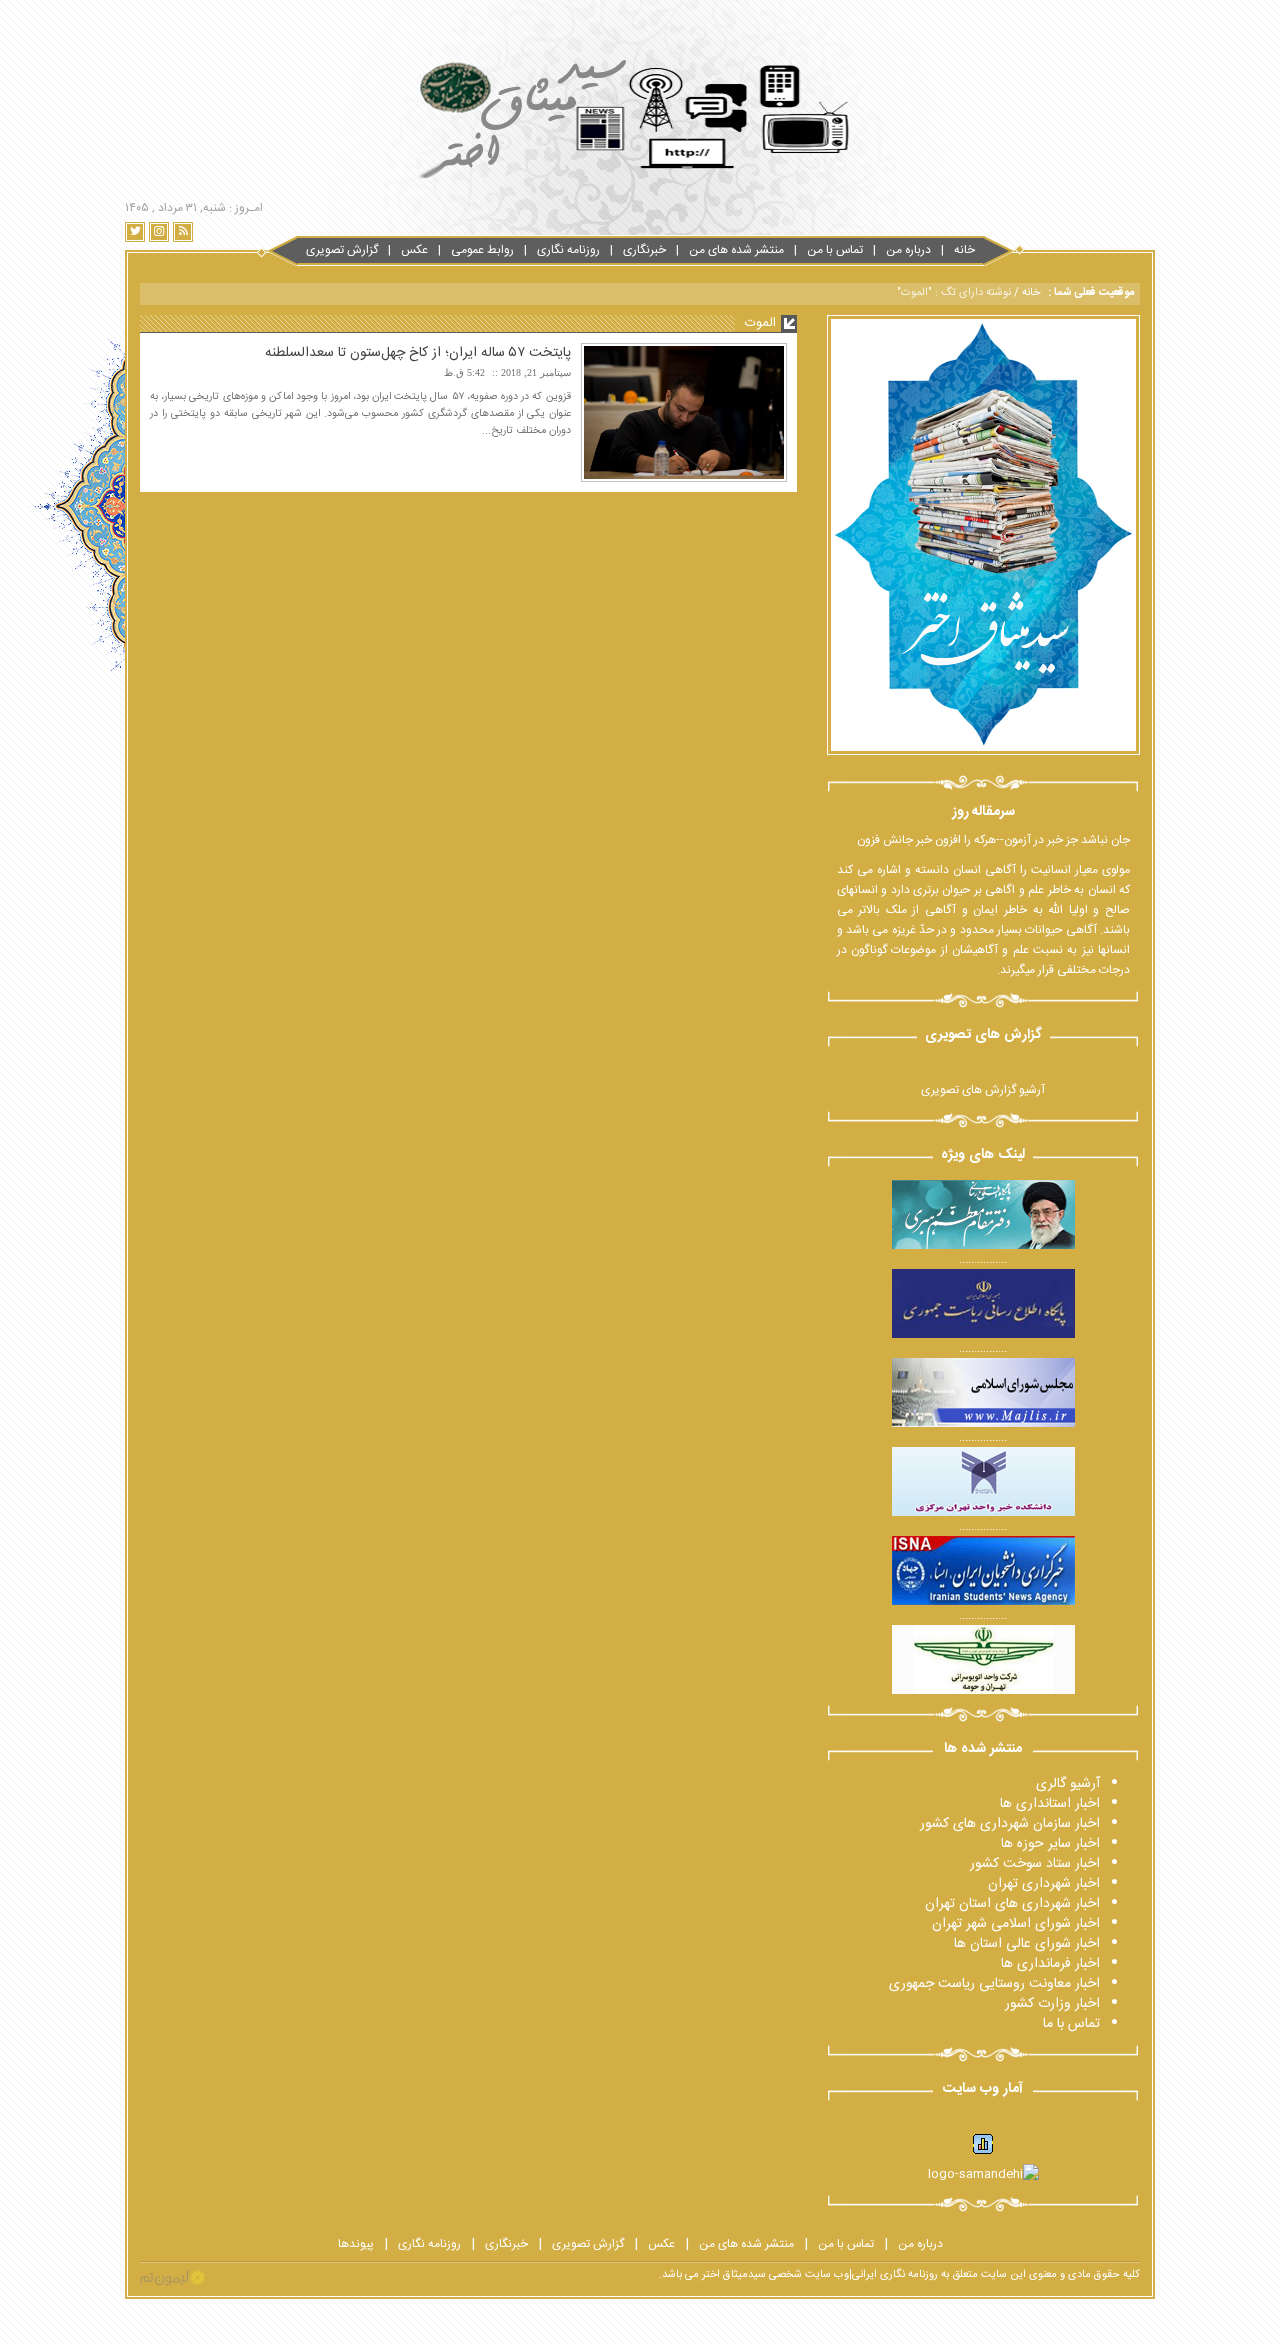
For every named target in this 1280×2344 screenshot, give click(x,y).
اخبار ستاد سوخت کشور (1035, 1864)
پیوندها (356, 2244)
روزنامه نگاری (568, 250)
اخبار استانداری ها (1050, 1804)
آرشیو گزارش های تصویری (983, 1090)
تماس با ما (1071, 2024)
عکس (414, 250)
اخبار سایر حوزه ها (1050, 1844)
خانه (964, 250)
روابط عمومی (482, 250)
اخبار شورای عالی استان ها (1027, 1944)
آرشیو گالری (1068, 1784)
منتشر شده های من (736, 250)
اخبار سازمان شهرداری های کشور (1010, 1824)
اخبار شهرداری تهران (1044, 1884)
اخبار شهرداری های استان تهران (1012, 1904)
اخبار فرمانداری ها (1050, 1964)
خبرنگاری (644, 250)
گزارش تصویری (342, 250)
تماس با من (835, 250)
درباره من (908, 250)
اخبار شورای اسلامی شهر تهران (1016, 1924)
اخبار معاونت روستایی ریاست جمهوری (994, 1984)
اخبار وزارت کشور (1052, 2004)
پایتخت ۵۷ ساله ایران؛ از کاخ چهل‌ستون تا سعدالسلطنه (418, 353)
